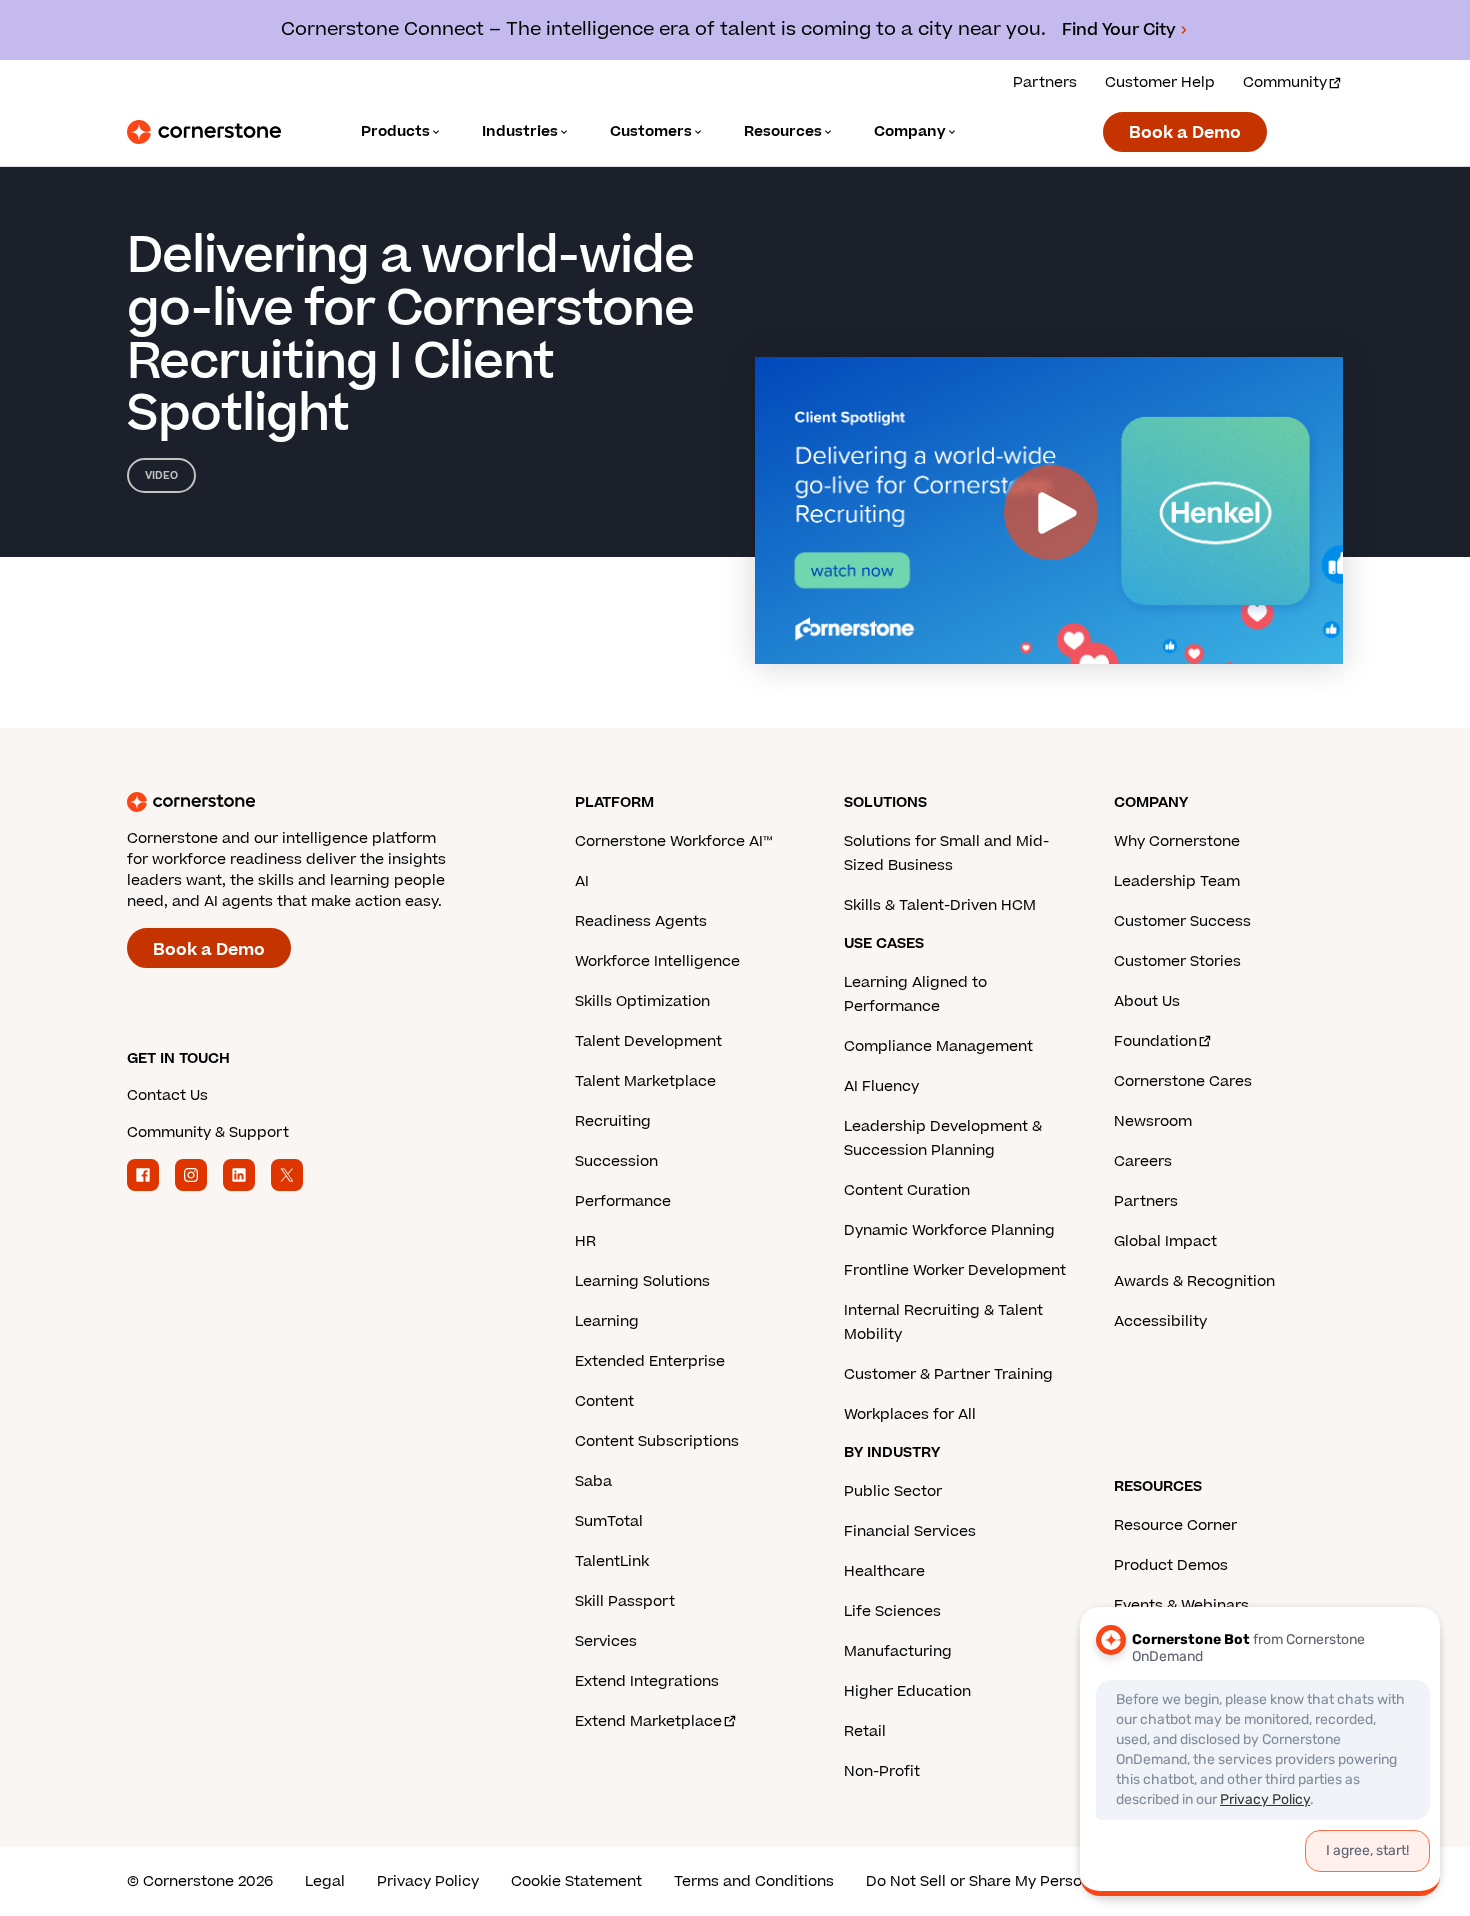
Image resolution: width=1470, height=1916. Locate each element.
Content (604, 1401)
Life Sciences (892, 1611)
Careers (1143, 1161)
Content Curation (907, 1190)
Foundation (1155, 1041)
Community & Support (208, 1132)
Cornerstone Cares (1183, 1081)
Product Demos (1171, 1565)
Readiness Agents (641, 921)
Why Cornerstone (1177, 841)
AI (582, 881)
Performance (623, 1201)
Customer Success (1182, 921)
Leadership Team (1177, 881)
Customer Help (1160, 82)
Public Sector (893, 1491)
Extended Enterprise (650, 1361)
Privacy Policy (428, 1881)
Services (606, 1641)
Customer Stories (1177, 961)
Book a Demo (1185, 133)
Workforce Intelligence (657, 961)
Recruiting (613, 1121)
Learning (607, 1321)
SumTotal (609, 1521)
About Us (1147, 1001)
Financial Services (910, 1531)
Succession (616, 1161)
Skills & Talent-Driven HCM (940, 905)
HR (585, 1241)
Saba (593, 1481)
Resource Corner (1175, 1525)
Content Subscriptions (657, 1441)
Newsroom (1153, 1121)
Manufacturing (898, 1651)
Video (161, 475)
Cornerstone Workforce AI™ (673, 841)
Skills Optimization (642, 1001)
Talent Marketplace (645, 1081)
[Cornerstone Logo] (204, 132)
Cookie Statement (576, 1881)
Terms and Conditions (754, 1881)
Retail (865, 1731)
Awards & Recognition (1194, 1281)
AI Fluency (881, 1086)
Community (1285, 82)
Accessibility (1160, 1321)
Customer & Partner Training (948, 1374)
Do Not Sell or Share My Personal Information (1029, 1881)
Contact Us (167, 1095)
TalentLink (612, 1561)
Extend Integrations (647, 1681)
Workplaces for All (910, 1414)
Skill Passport (625, 1601)
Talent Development (648, 1041)
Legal (325, 1881)
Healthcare (884, 1571)
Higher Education (907, 1691)
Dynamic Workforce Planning (949, 1230)
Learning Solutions (642, 1281)
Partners (1045, 82)
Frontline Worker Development (955, 1270)
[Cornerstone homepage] (319, 802)
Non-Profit (882, 1771)
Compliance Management (938, 1046)
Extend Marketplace (648, 1721)
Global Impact (1165, 1241)
